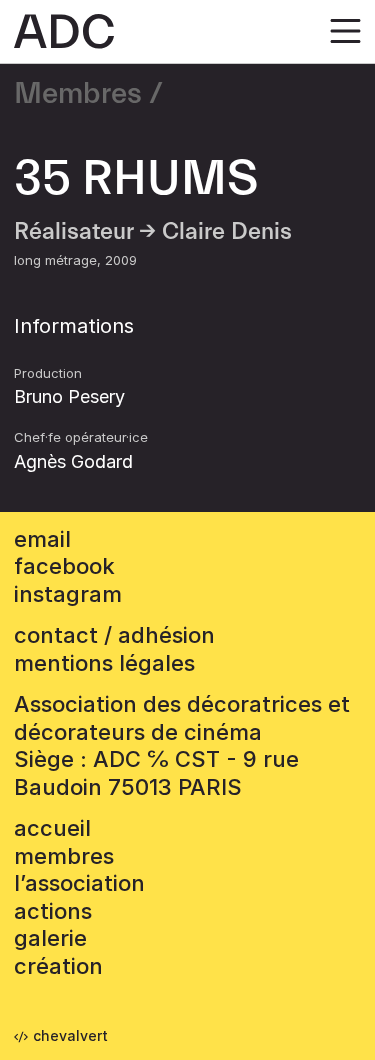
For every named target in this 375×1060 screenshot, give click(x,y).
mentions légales (104, 663)
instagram (68, 594)
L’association (79, 883)
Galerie (50, 938)
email (42, 539)
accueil (52, 828)
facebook (64, 566)
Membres (78, 94)
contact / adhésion (114, 635)
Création (58, 966)
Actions (53, 911)
